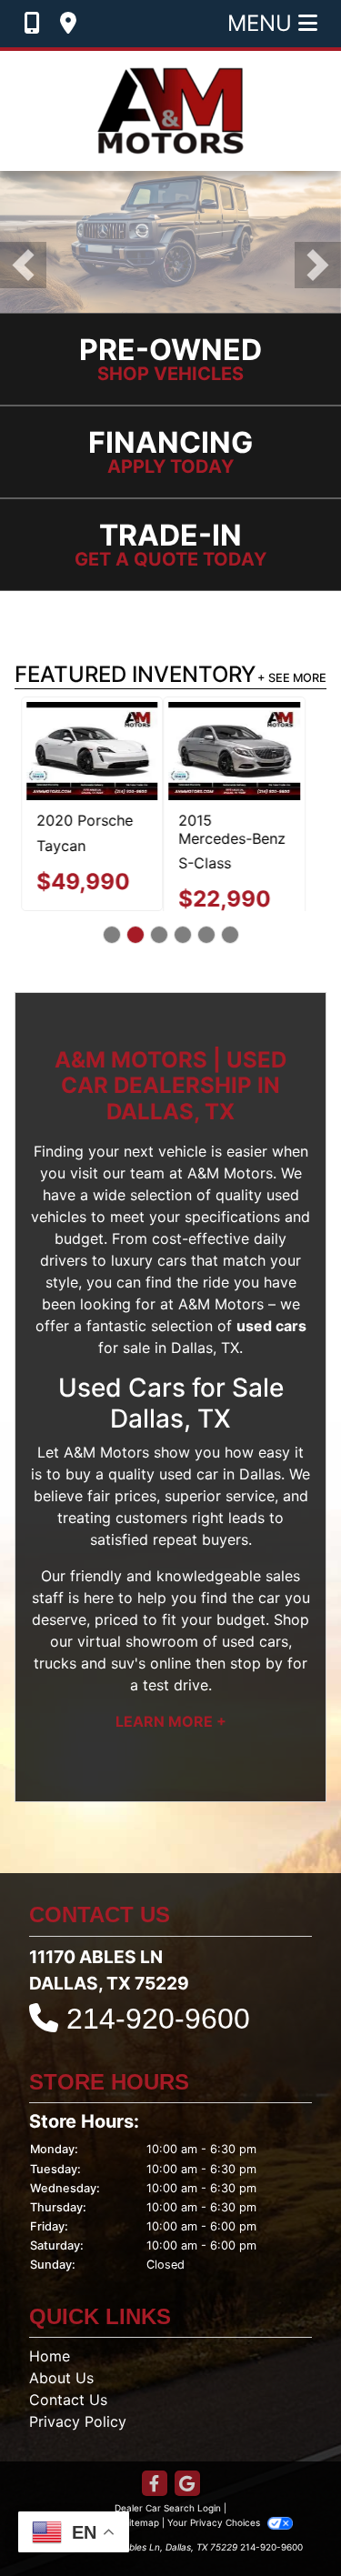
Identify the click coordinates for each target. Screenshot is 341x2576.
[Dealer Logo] (170, 111)
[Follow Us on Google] (187, 2503)
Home (50, 2374)
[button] (23, 265)
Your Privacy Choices (215, 2541)
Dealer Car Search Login (168, 2526)
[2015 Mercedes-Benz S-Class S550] (86, 751)
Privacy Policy (78, 2440)
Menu (263, 23)
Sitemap (141, 2541)
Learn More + (171, 1739)
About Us (61, 2396)
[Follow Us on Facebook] (155, 2503)
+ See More (292, 678)
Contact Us (68, 2418)
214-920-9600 (158, 2036)
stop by (256, 1680)
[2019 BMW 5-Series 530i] (256, 751)
